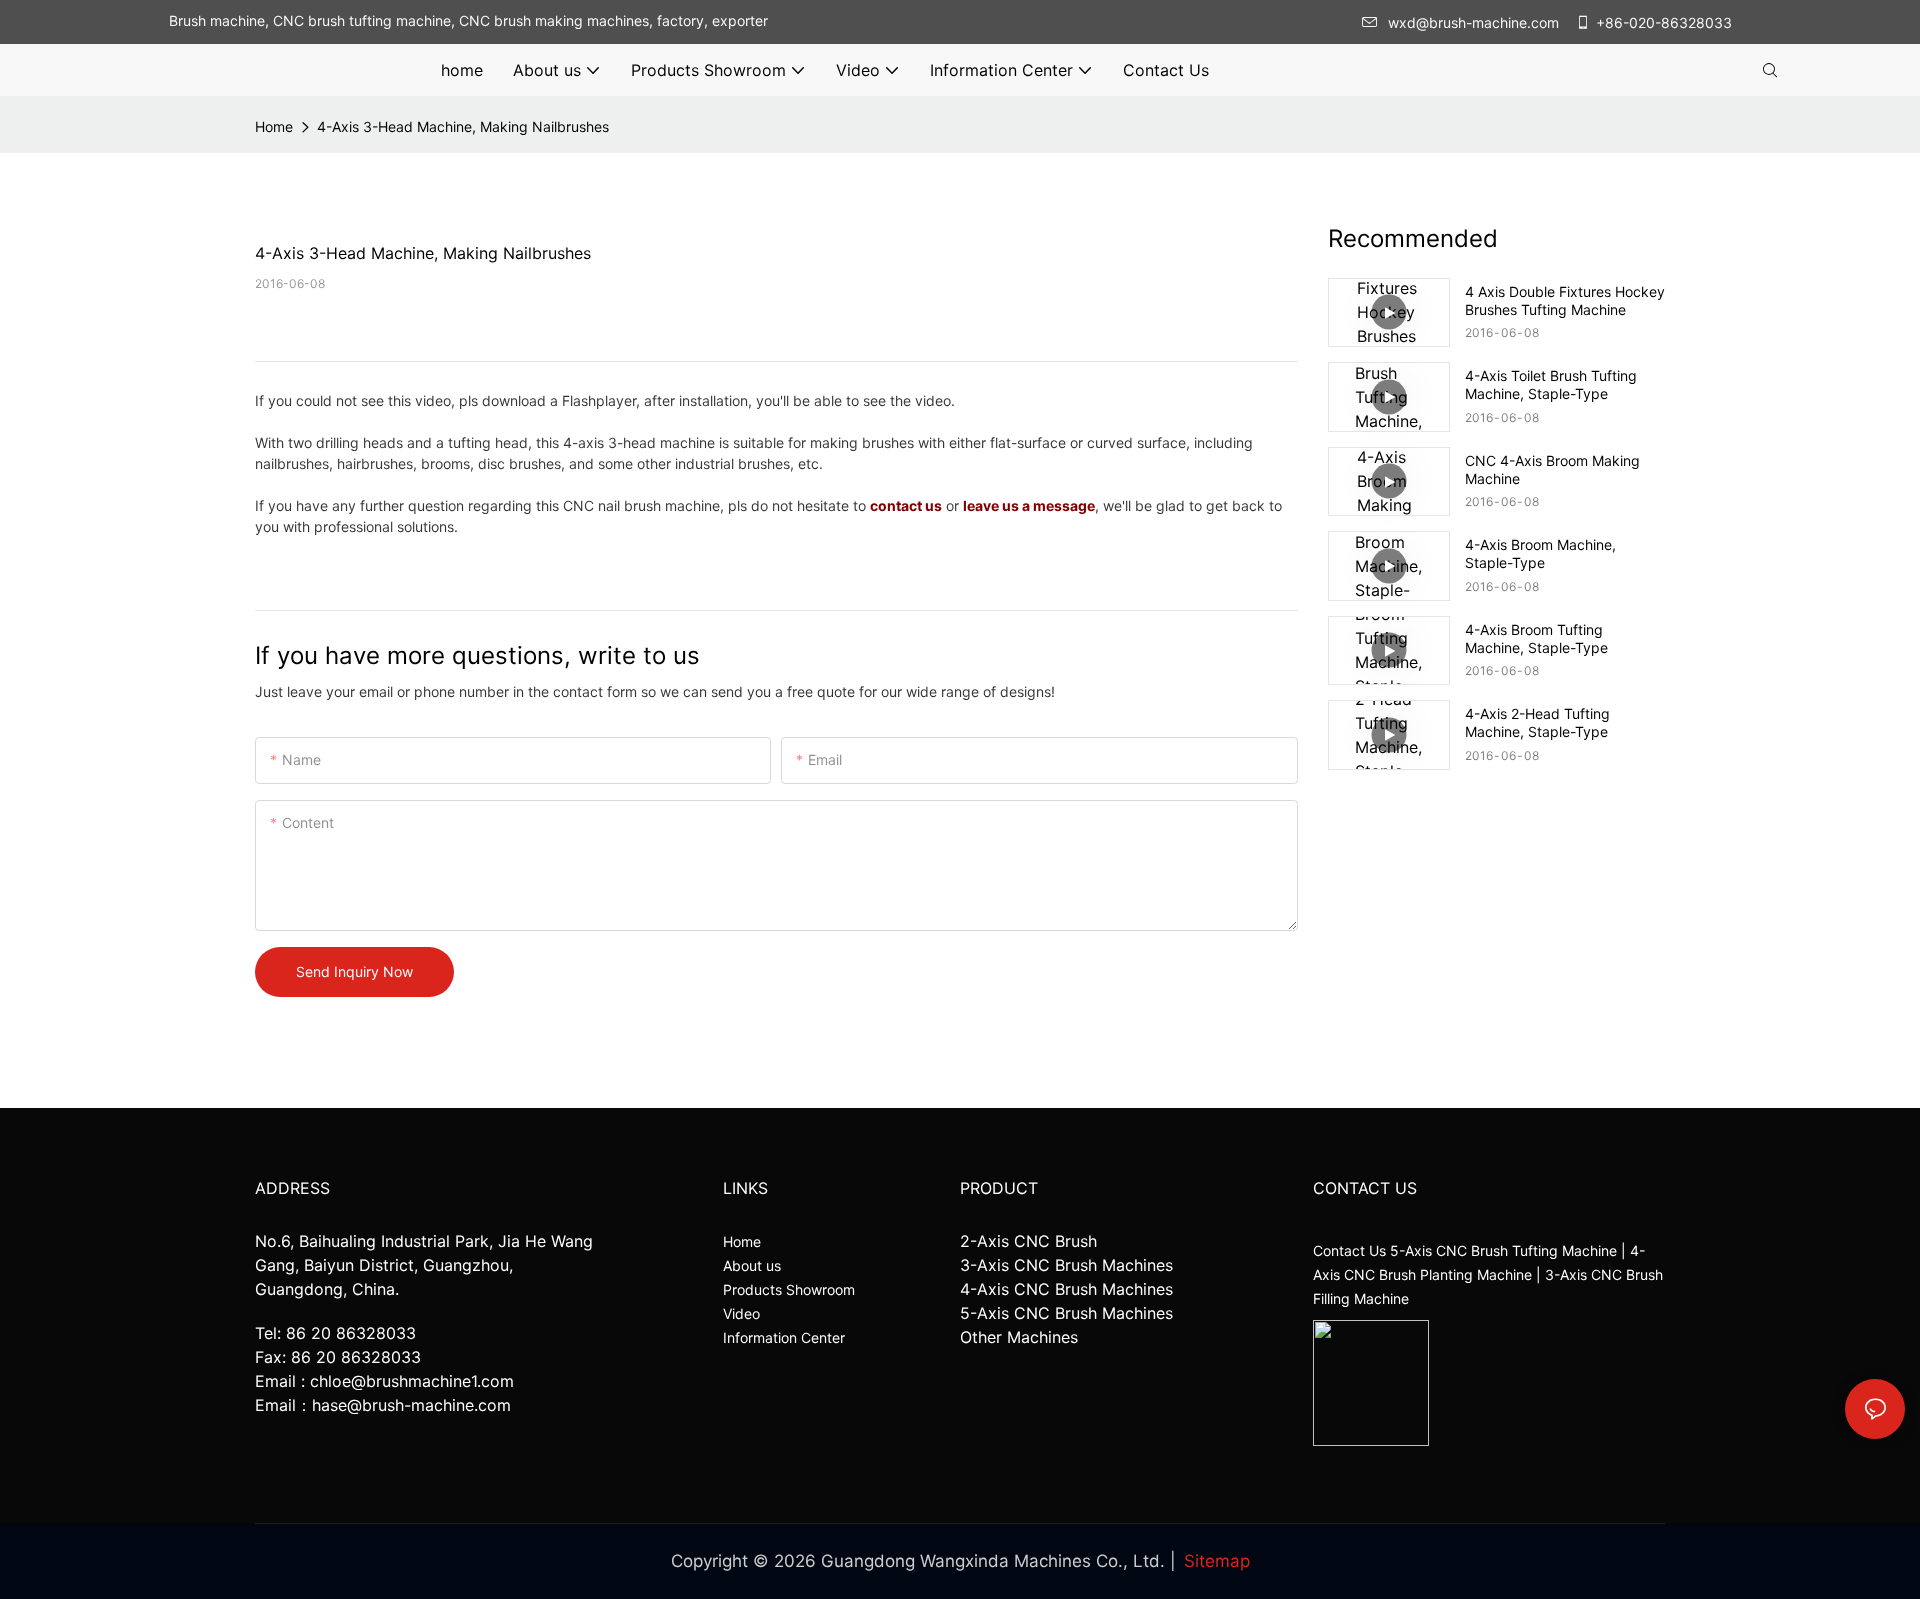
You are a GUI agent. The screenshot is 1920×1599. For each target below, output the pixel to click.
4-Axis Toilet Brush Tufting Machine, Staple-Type (1551, 384)
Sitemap (1217, 1561)
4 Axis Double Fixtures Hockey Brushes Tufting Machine (1565, 300)
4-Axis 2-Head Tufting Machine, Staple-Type (1537, 722)
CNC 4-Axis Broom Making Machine (1552, 469)
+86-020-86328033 (1664, 22)
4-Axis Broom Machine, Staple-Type (1540, 553)
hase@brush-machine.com (411, 1405)
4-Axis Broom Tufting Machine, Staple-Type (1536, 638)
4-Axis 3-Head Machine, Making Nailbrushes (463, 126)
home (274, 126)
